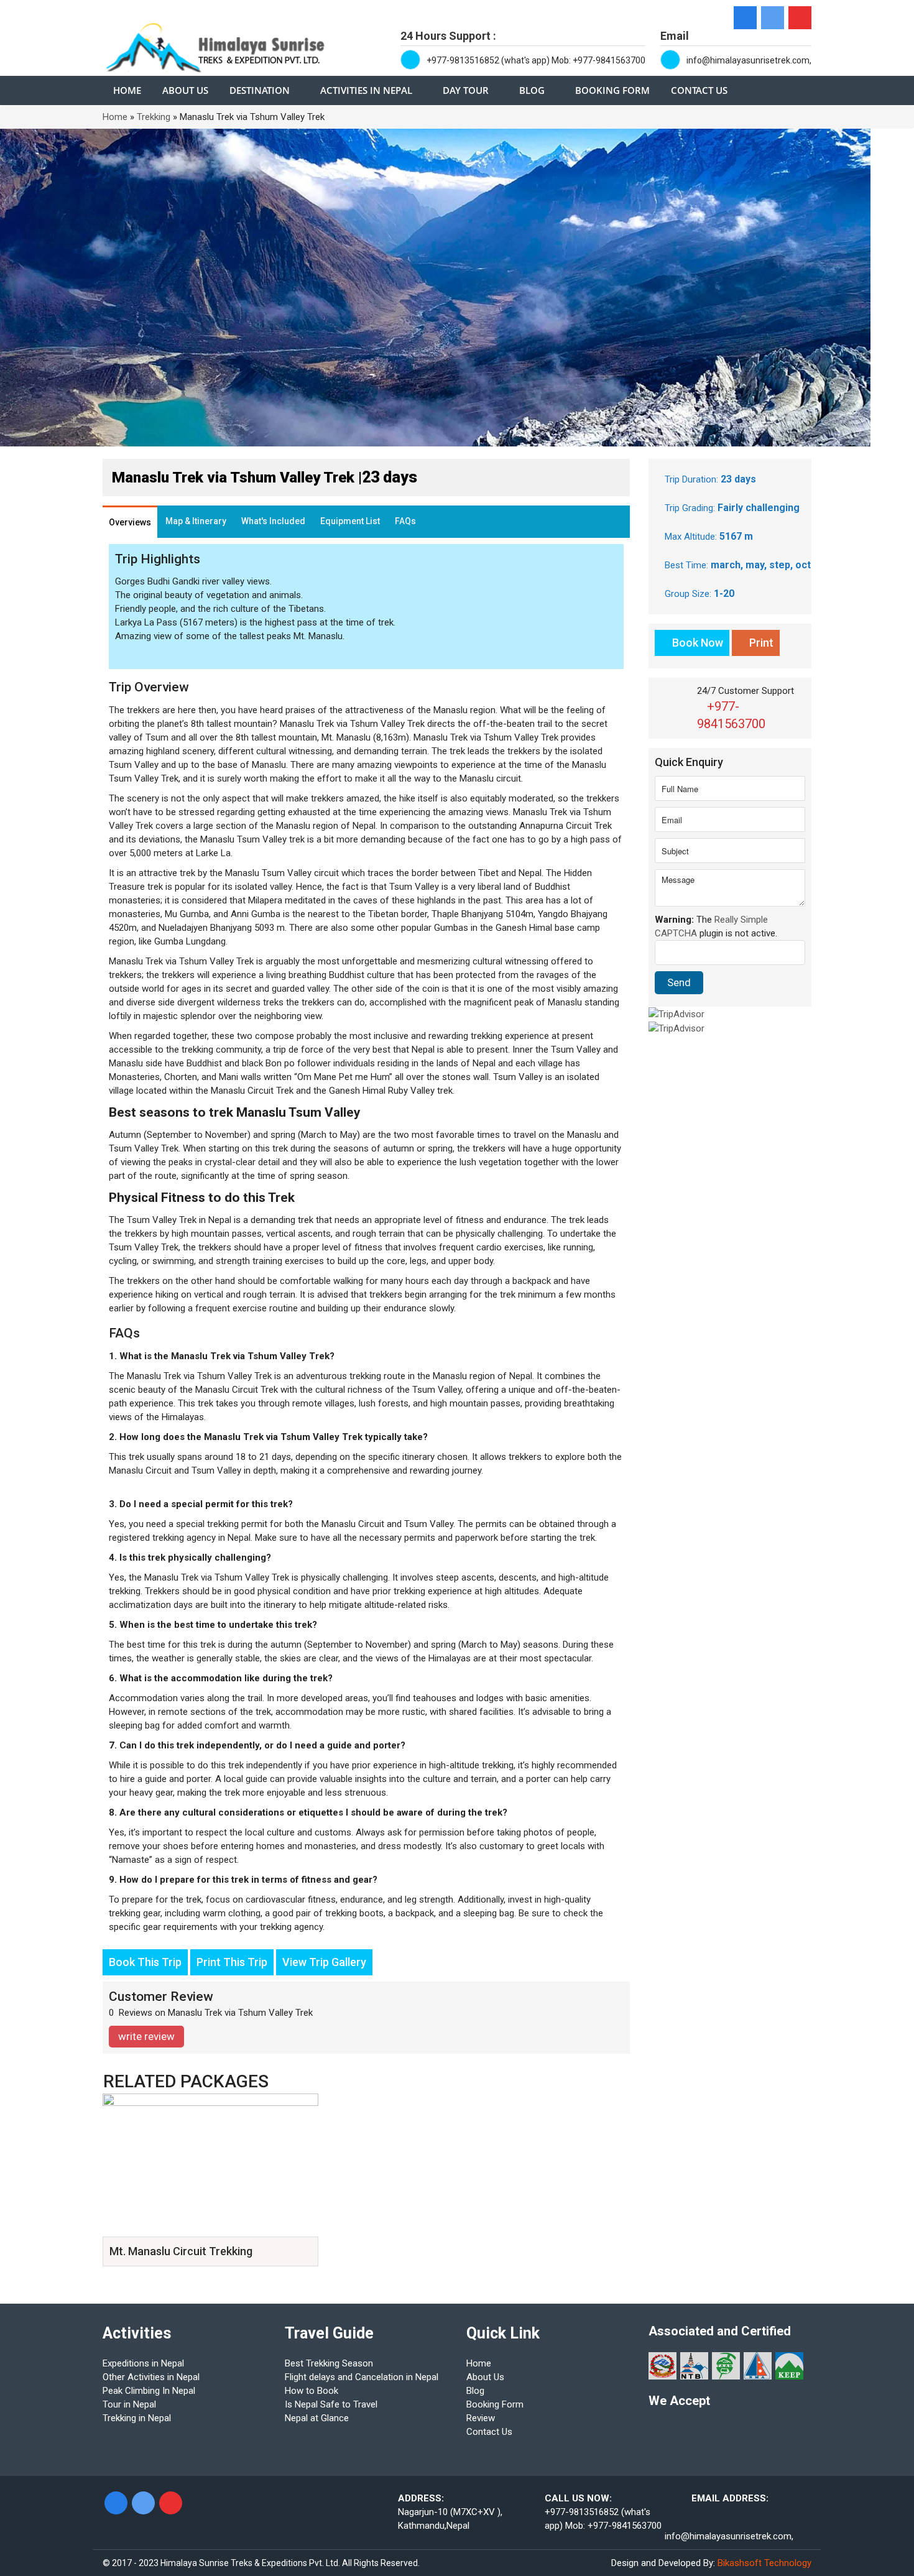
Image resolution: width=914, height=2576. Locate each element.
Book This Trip (145, 1962)
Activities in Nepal (366, 90)
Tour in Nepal (129, 2404)
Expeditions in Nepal (143, 2363)
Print (760, 643)
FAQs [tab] (405, 521)
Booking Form (612, 90)
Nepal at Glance (317, 2418)
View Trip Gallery (324, 1962)
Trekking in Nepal (137, 2418)
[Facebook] (745, 18)
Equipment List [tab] (350, 521)
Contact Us (699, 90)
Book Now (696, 643)
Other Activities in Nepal (151, 2377)
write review (146, 2036)
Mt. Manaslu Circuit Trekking (181, 2251)
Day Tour (466, 90)
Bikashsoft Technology (764, 2563)
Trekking (154, 117)
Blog (532, 90)
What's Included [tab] (273, 521)
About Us (185, 90)
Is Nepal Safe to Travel (331, 2404)
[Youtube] (800, 18)
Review (481, 2418)
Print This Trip (232, 1962)
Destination (260, 90)
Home (127, 90)
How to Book (312, 2391)
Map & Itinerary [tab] (196, 521)
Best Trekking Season (329, 2363)
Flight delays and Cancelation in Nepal (362, 2377)
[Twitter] (773, 18)
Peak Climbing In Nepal (149, 2391)
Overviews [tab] (130, 522)
